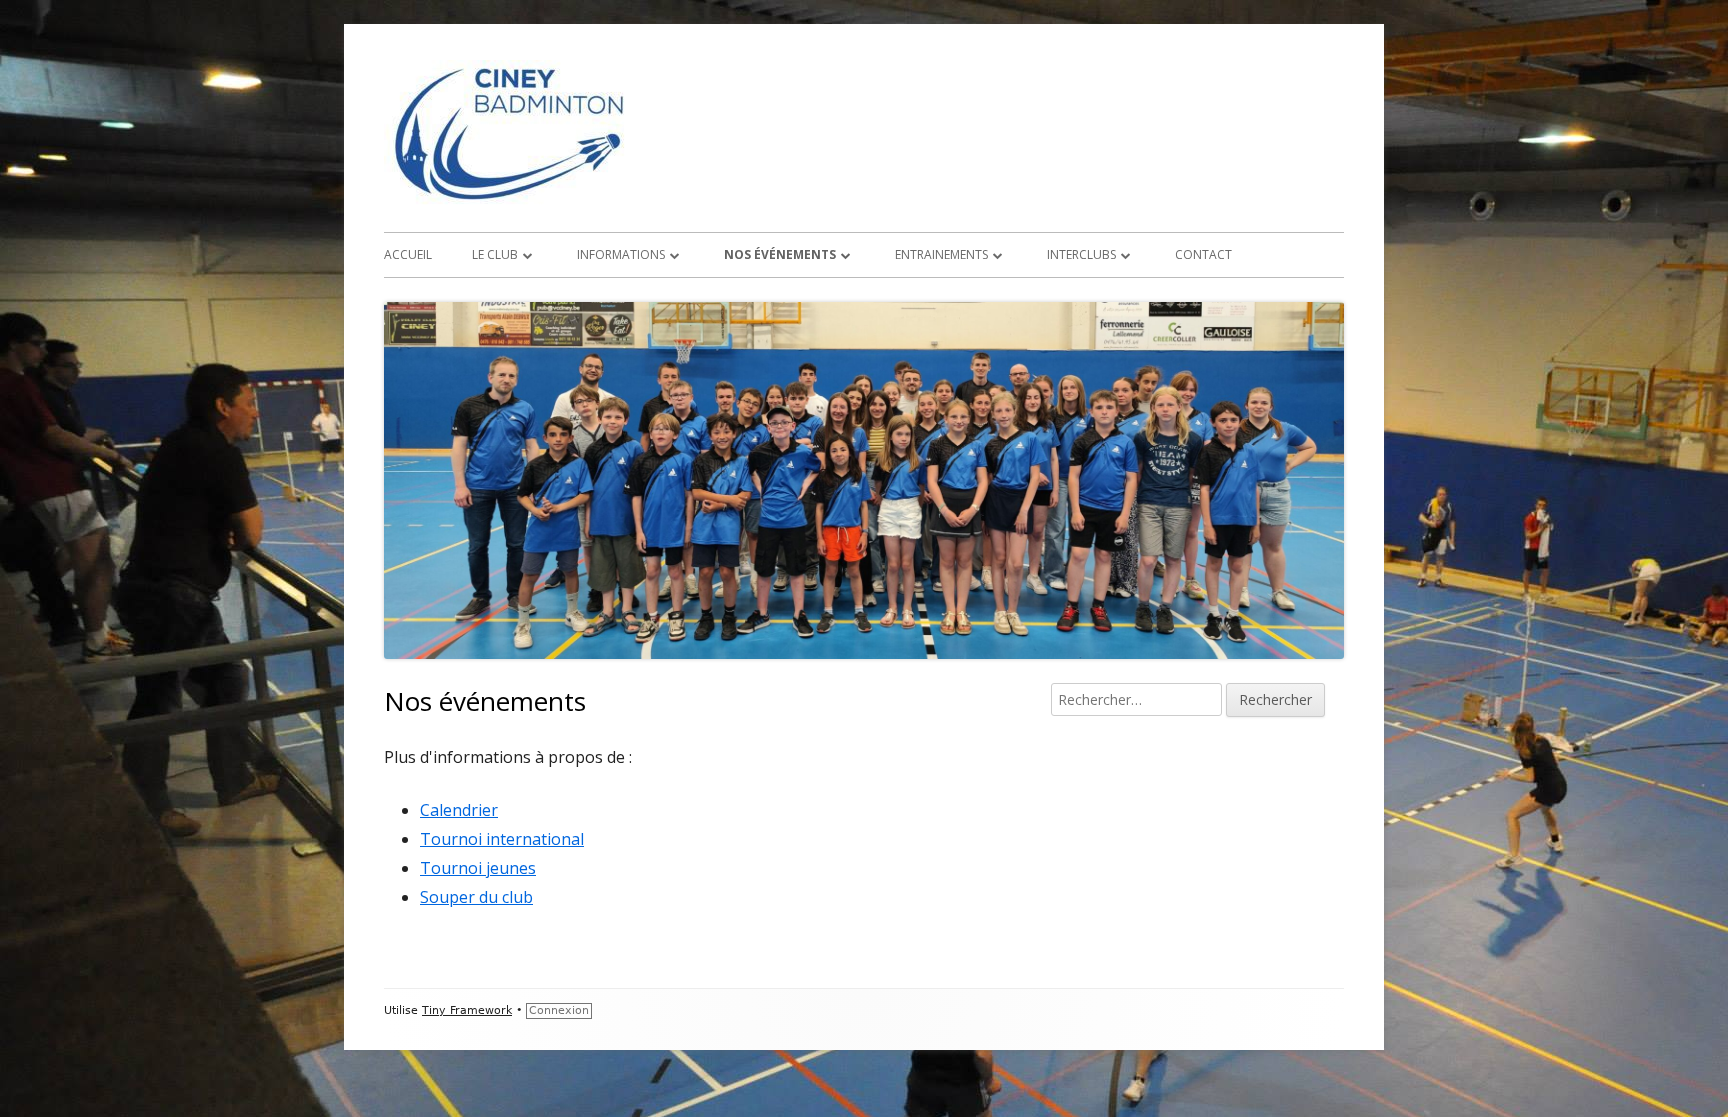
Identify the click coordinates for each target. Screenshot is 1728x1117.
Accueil (408, 254)
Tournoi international (502, 839)
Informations (621, 254)
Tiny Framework (467, 1010)
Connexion (559, 1010)
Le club (495, 254)
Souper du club (476, 897)
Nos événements (780, 254)
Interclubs (1081, 254)
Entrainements (941, 254)
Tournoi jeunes (478, 868)
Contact (1203, 254)
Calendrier (459, 810)
